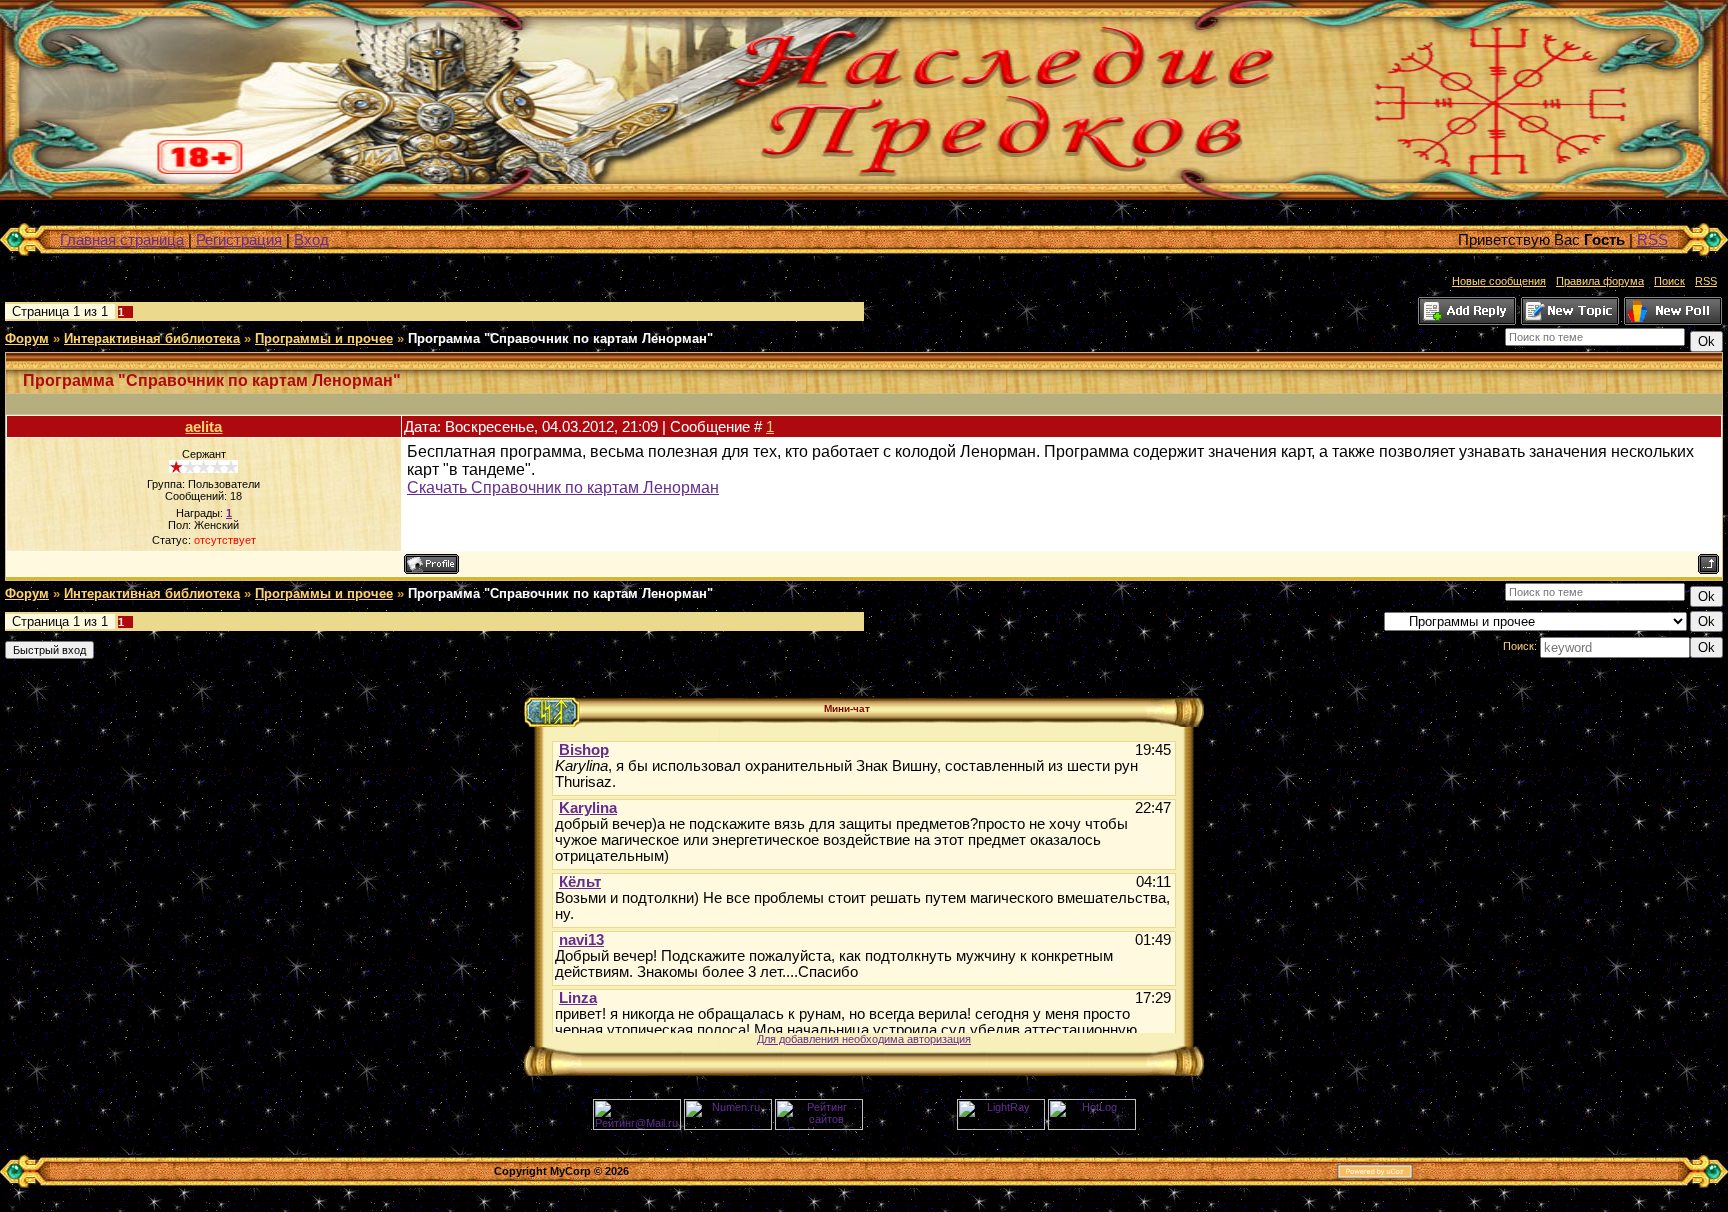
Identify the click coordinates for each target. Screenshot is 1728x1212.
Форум (27, 338)
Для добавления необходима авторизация (864, 1039)
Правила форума (1600, 281)
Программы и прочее (324, 338)
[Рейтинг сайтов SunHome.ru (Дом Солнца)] (819, 1126)
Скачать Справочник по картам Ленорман (563, 487)
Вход (311, 239)
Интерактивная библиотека (152, 338)
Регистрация (239, 239)
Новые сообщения (1499, 281)
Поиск (1669, 281)
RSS (1652, 239)
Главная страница (122, 239)
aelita (203, 426)
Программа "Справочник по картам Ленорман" (560, 338)
